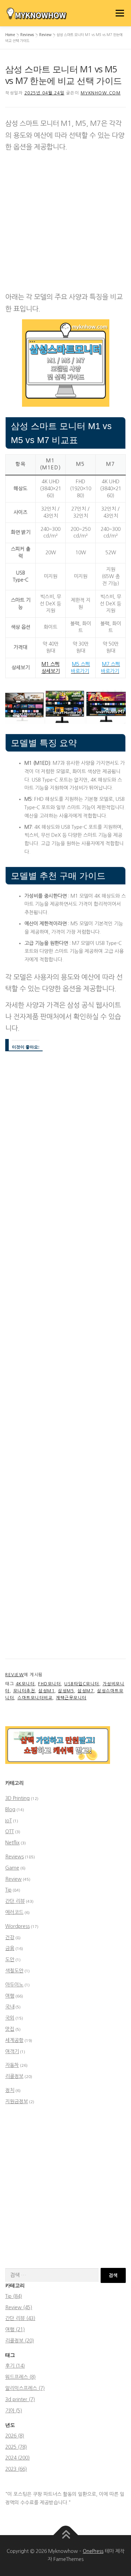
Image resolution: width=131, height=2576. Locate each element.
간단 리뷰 (15, 1901)
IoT (9, 1821)
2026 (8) (15, 2436)
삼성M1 (46, 1691)
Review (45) (19, 2307)
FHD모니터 (49, 1684)
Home (10, 35)
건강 (10, 1937)
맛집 (10, 2029)
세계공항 (14, 2040)
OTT (10, 1831)
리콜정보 (14, 2076)
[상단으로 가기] (65, 2535)
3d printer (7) (20, 2399)
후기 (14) (15, 2366)
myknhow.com (101, 93)
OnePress (93, 2551)
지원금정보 (17, 2101)
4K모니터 (25, 1684)
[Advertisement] (65, 223)
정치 (10, 2090)
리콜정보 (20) (20, 2341)
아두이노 (14, 1985)
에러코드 (14, 1912)
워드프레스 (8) (20, 2377)
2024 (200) (17, 2458)
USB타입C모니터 (82, 1684)
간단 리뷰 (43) (20, 2318)
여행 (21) (15, 2329)
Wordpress (17, 1926)
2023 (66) (16, 2469)
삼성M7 (86, 1691)
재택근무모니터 (71, 1698)
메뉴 (118, 13)
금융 (10, 1948)
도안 (10, 1959)
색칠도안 (14, 1971)
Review (45, 35)
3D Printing (17, 1798)
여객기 (12, 2051)
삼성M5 (66, 1691)
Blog (10, 1809)
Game (12, 1868)
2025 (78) (16, 2447)
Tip (8, 1890)
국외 (10, 2018)
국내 (10, 2007)
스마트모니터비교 (35, 1698)
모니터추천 (24, 1691)
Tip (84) (14, 2296)
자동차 (12, 2065)
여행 (10, 1996)
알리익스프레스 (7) (25, 2388)
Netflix (12, 1843)
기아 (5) (14, 2411)
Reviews (27, 35)
